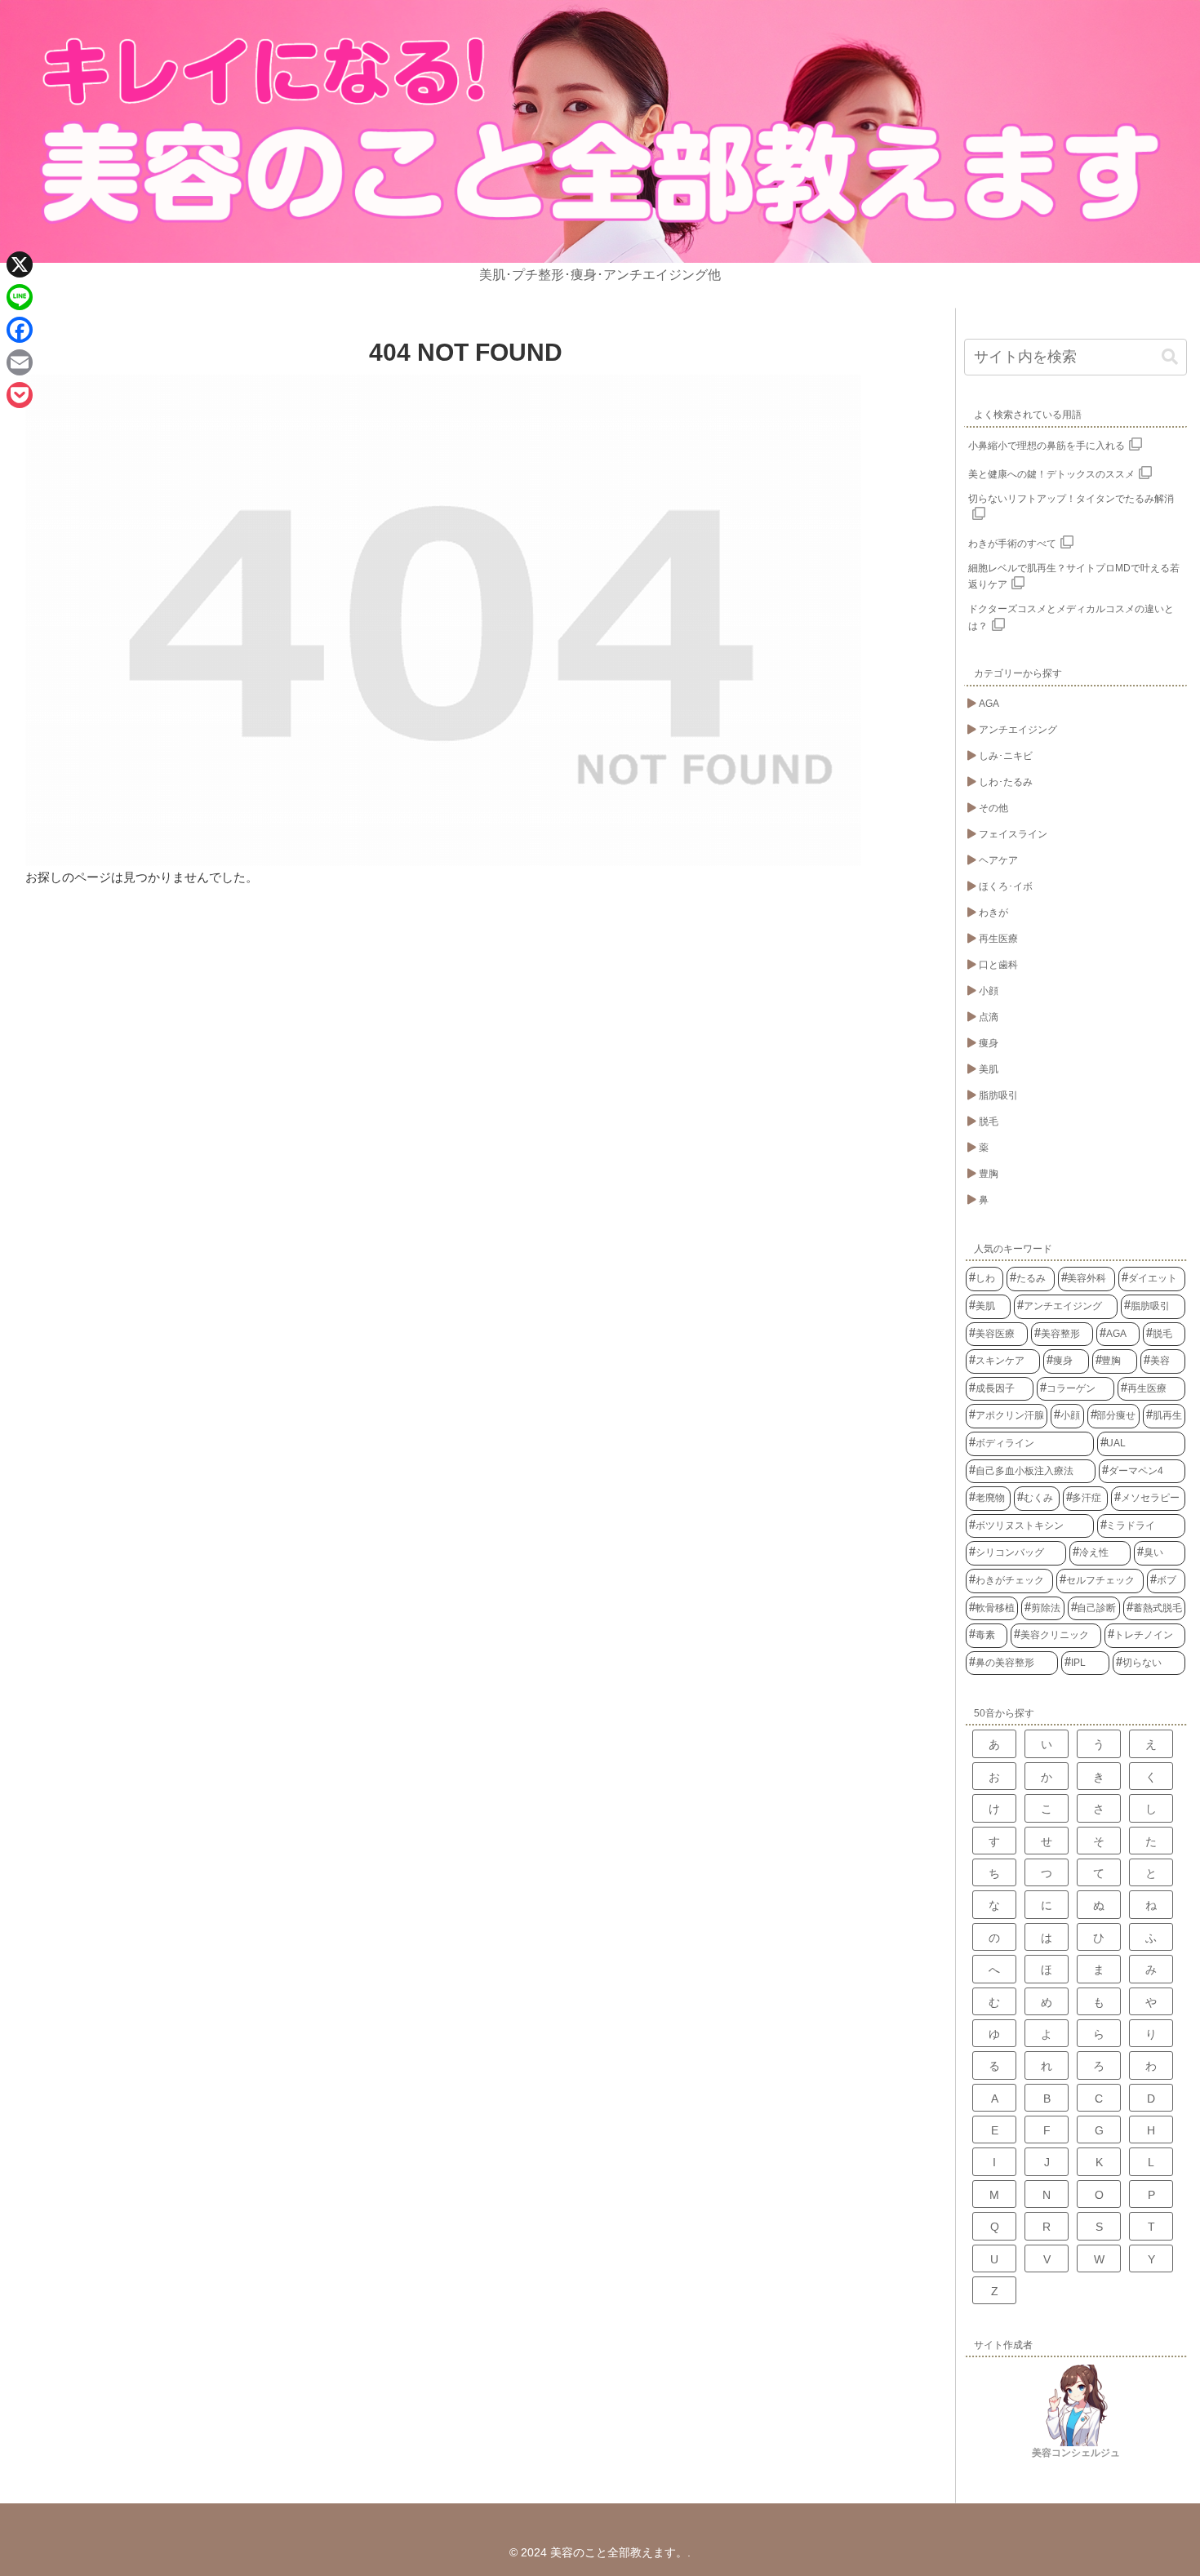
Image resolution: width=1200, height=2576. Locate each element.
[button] (1170, 357)
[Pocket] (20, 395)
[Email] (20, 362)
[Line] (20, 297)
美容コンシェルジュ (1076, 2453)
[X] (20, 264)
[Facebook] (20, 330)
